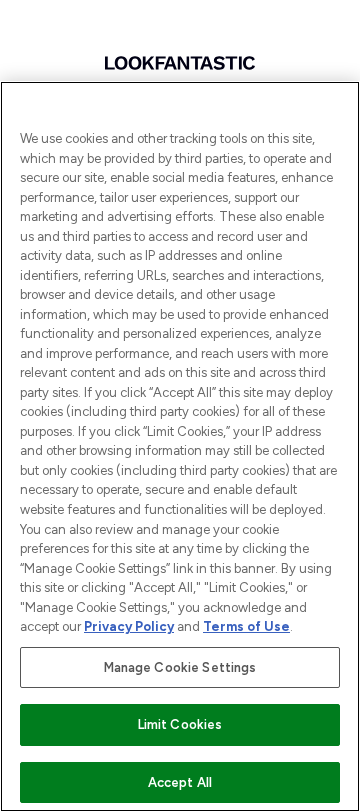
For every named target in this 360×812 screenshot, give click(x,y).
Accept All (180, 782)
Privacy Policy (129, 626)
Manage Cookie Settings (180, 667)
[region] (180, 446)
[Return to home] (180, 63)
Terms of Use (246, 626)
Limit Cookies (180, 724)
